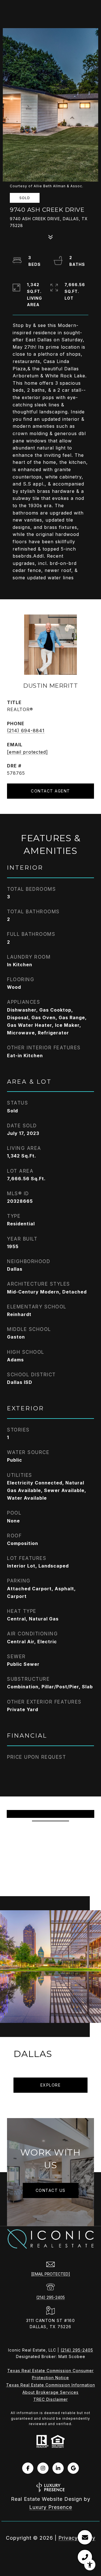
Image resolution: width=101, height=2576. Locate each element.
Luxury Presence (51, 2507)
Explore (51, 2085)
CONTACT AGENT (50, 791)
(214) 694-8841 (26, 731)
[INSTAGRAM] (43, 2468)
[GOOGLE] (73, 2468)
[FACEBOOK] (28, 2468)
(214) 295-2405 (50, 2297)
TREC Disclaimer (51, 2399)
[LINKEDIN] (58, 2468)
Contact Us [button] (51, 2190)
